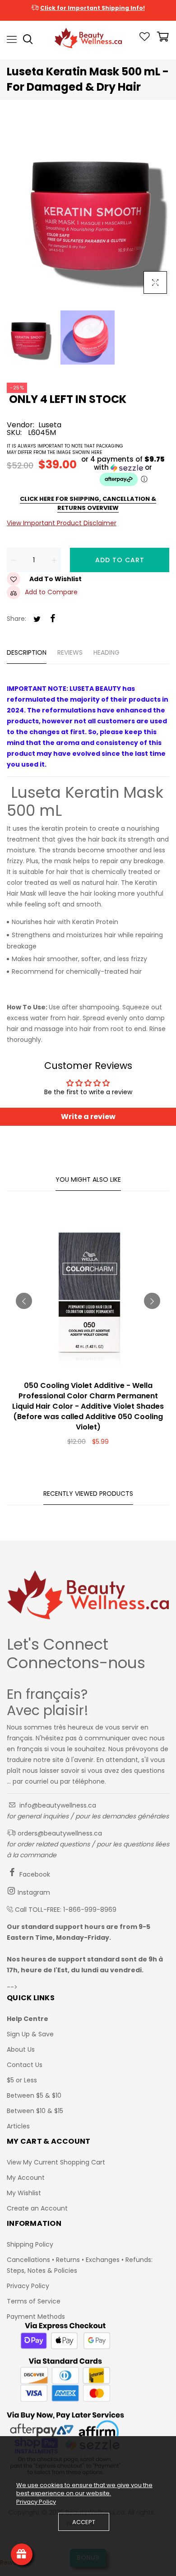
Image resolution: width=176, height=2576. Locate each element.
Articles (18, 2126)
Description (27, 652)
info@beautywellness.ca (57, 1805)
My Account (26, 2178)
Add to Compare (51, 592)
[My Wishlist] (145, 39)
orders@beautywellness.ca (59, 1833)
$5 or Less (22, 2080)
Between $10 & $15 (35, 2111)
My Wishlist (24, 2193)
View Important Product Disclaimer (62, 523)
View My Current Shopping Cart (56, 2162)
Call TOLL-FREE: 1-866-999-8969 (66, 1910)
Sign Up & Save (30, 2034)
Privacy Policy (28, 2286)
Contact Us (25, 2065)
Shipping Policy (30, 2244)
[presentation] (24, 1301)
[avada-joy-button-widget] (22, 2554)
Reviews (70, 652)
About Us (21, 2049)
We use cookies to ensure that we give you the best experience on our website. (84, 2489)
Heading (107, 652)
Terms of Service (34, 2301)
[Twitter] (37, 620)
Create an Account (37, 2208)
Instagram (33, 1892)
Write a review (88, 1117)
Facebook (34, 1874)
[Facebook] (53, 619)
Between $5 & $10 (34, 2095)
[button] (88, 471)
